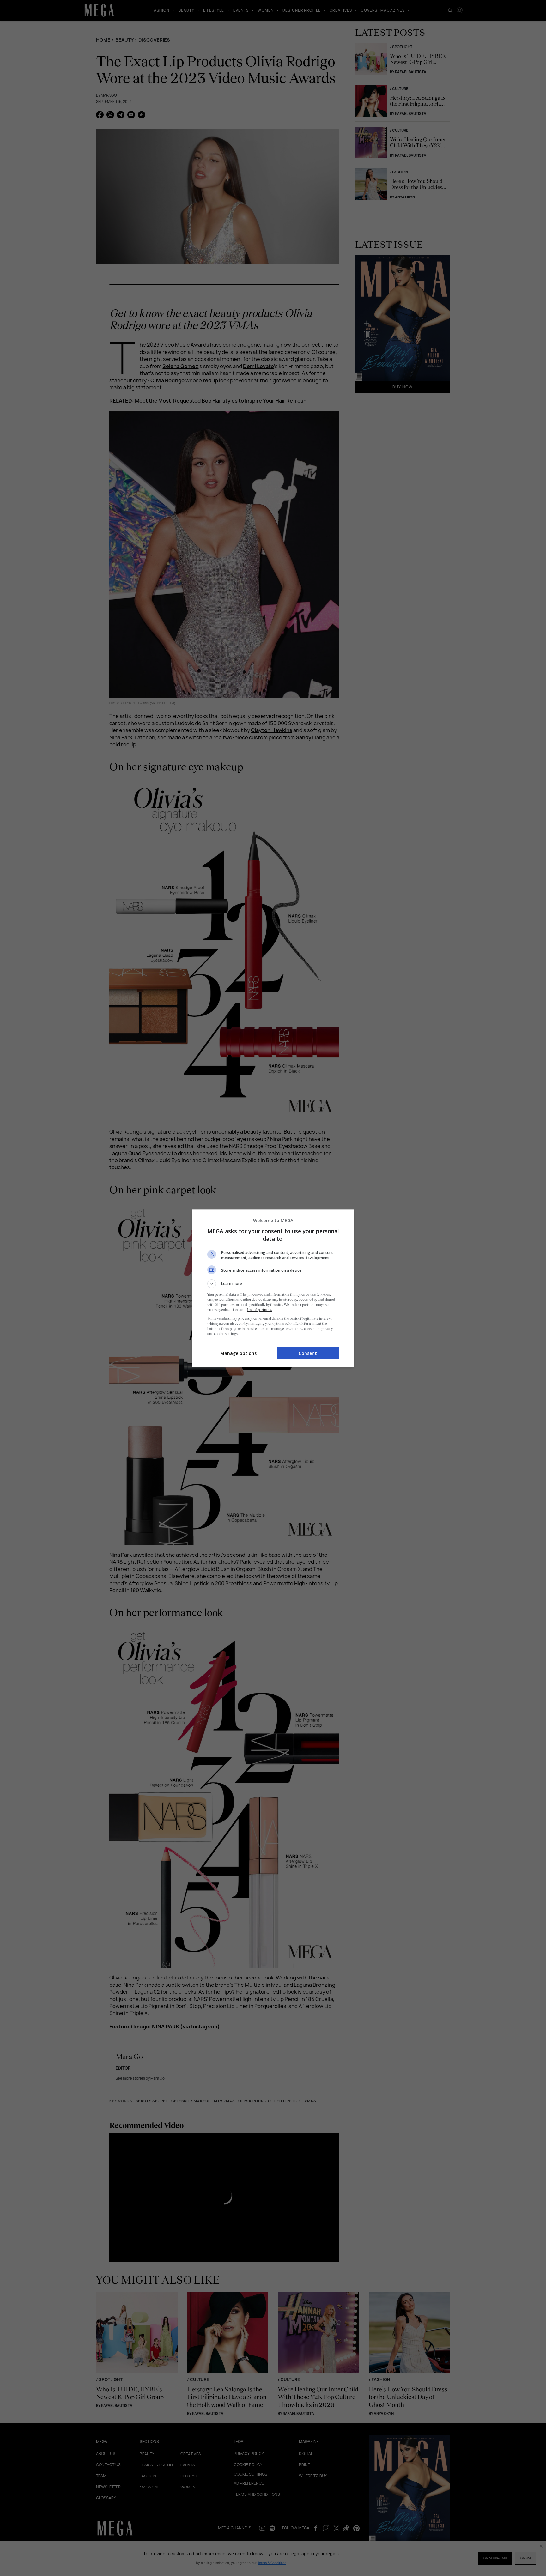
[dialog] (273, 1288)
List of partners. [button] (260, 1310)
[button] (273, 1284)
